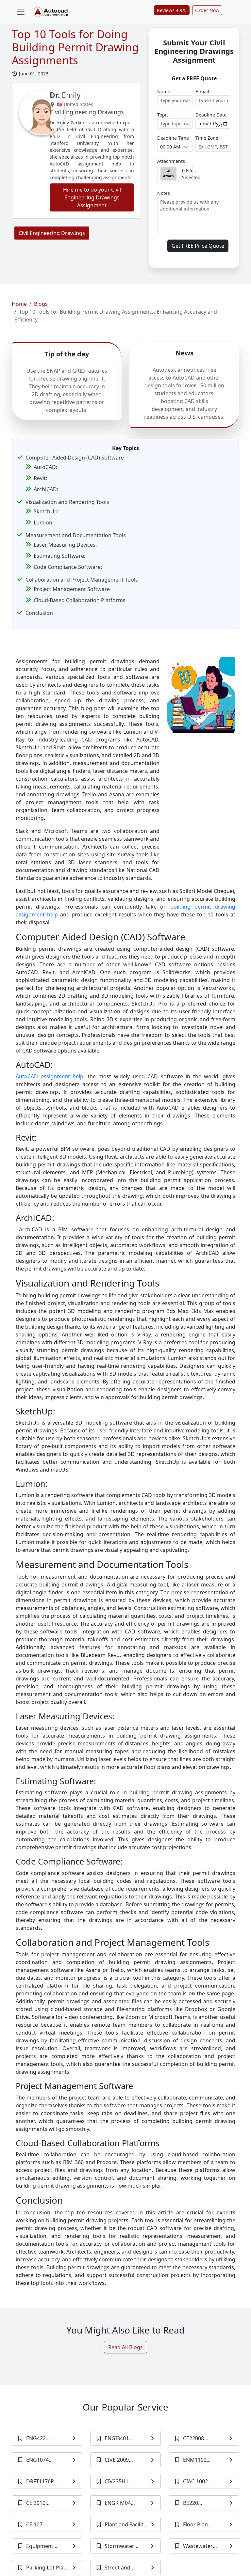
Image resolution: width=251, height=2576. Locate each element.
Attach (168, 176)
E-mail (202, 92)
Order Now (207, 10)
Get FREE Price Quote (198, 246)
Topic (163, 115)
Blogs (41, 304)
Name (164, 92)
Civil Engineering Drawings (52, 233)
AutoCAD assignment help (50, 1076)
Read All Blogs (125, 2347)
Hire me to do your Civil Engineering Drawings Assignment (92, 197)
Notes (164, 193)
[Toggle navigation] (21, 12)
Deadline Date (211, 115)
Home (19, 304)
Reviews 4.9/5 (172, 10)
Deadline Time (173, 138)
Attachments (171, 161)
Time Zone (207, 138)
